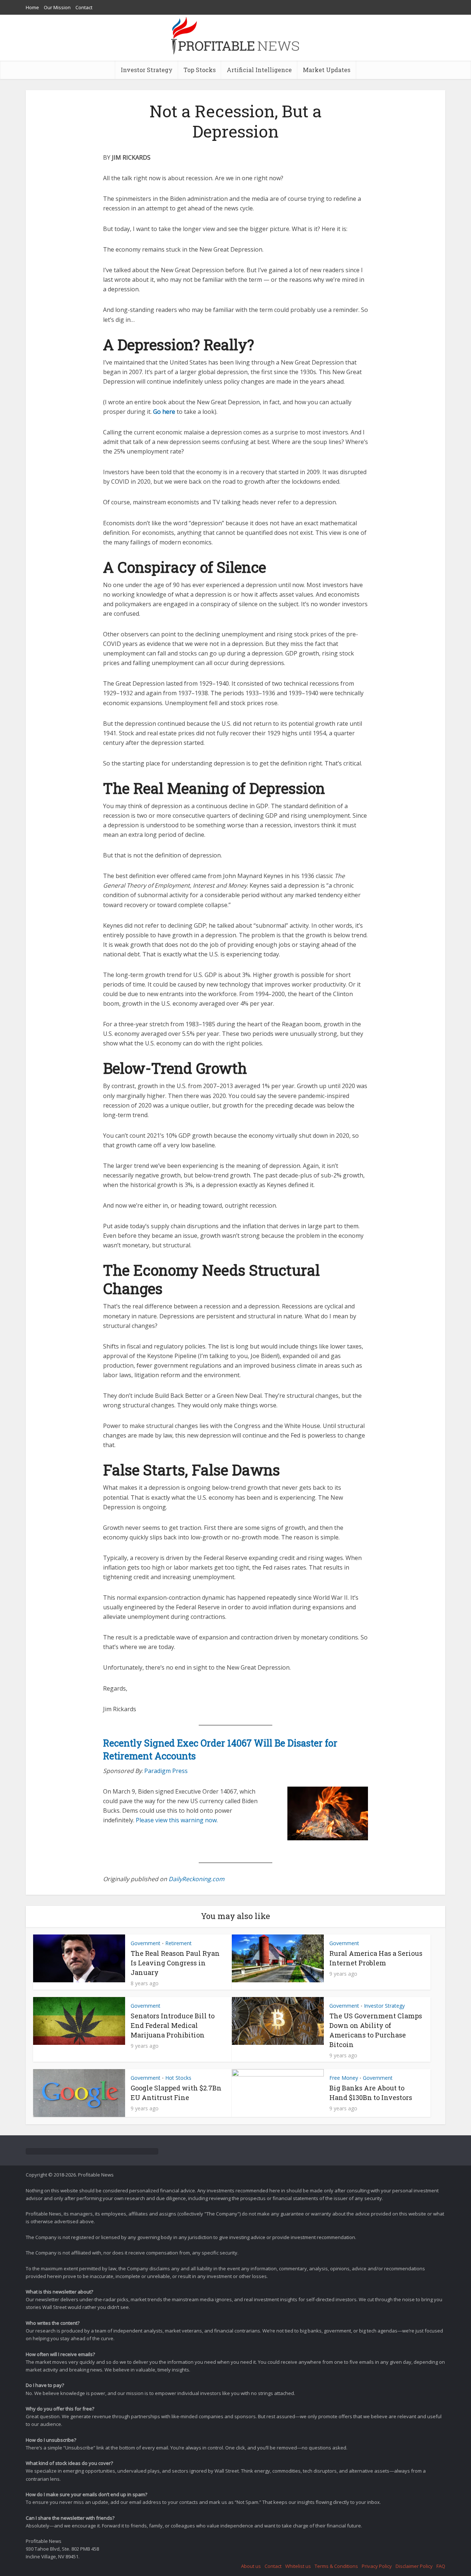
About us (251, 2566)
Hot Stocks (178, 2078)
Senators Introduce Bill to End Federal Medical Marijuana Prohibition (173, 2025)
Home (32, 7)
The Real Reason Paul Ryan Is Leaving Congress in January (175, 1963)
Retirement (178, 1943)
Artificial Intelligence (259, 70)
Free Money (344, 2078)
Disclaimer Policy (414, 2566)
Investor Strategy (147, 70)
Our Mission (57, 7)
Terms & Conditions (336, 2566)
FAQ (441, 2566)
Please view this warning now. (177, 1820)
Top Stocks (200, 70)
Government (146, 1943)
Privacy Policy (377, 2566)
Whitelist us (298, 2566)
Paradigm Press (166, 1771)
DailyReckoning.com (196, 1879)
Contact (84, 7)
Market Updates (327, 70)
